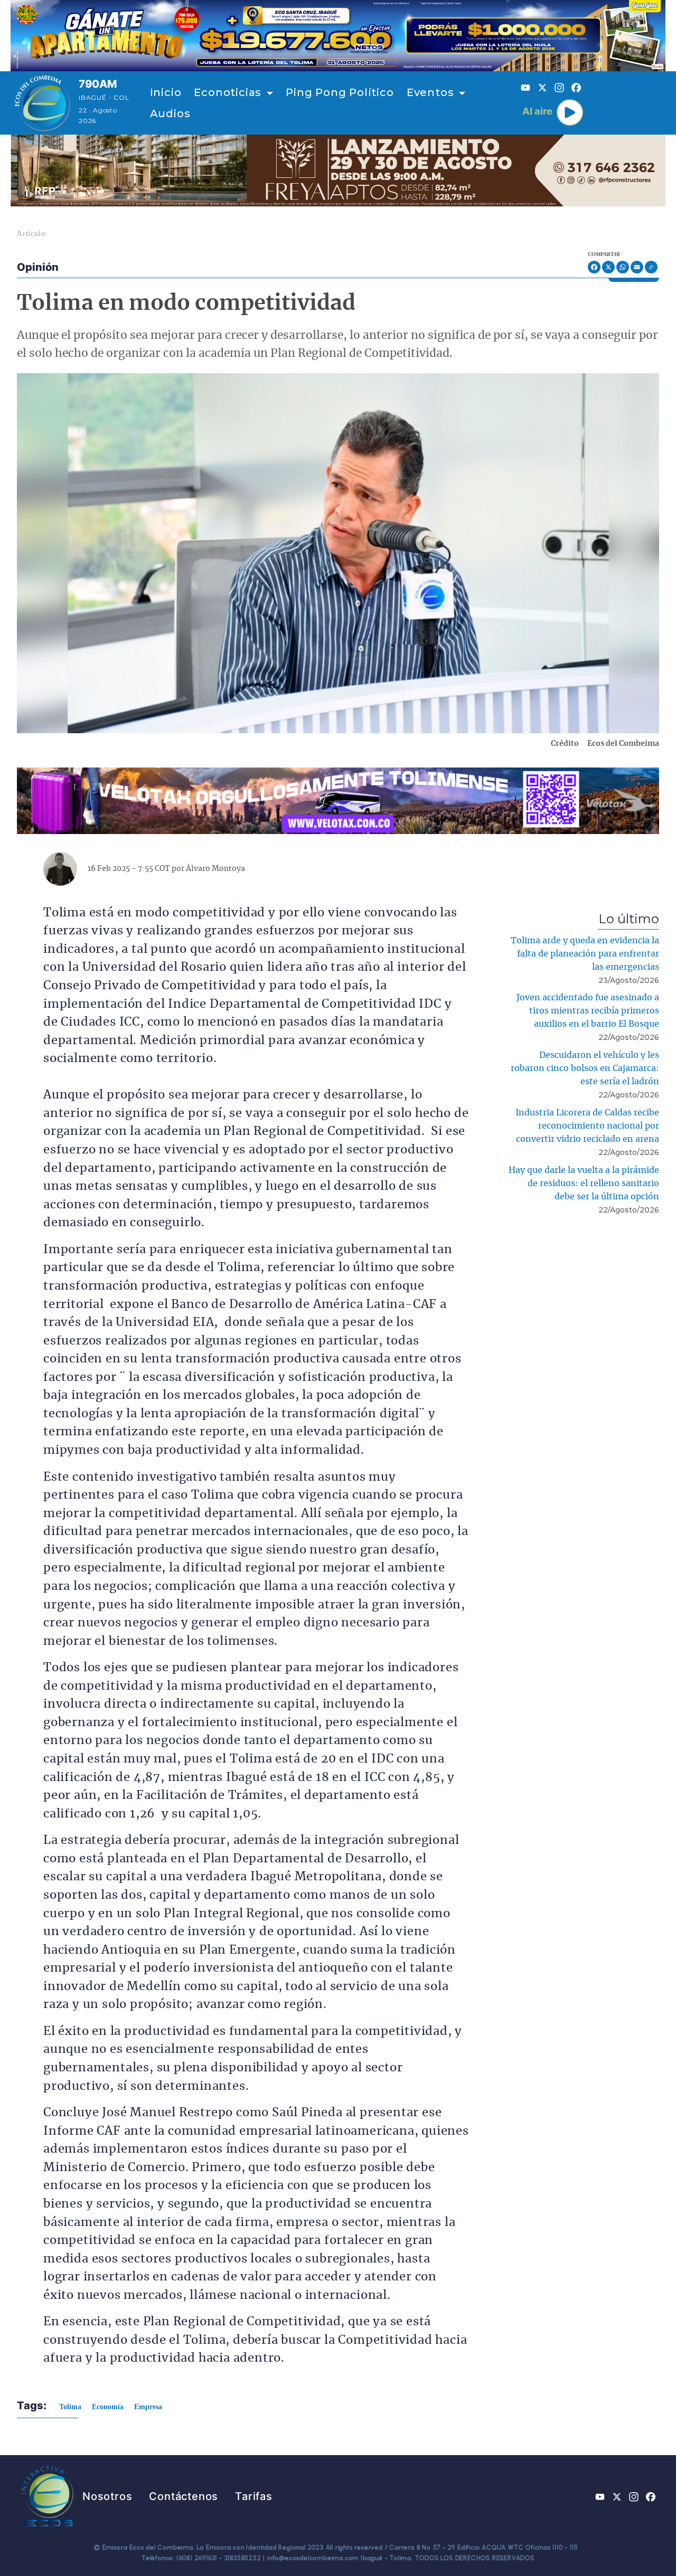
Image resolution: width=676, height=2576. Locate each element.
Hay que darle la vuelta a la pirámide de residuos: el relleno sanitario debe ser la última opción (584, 1183)
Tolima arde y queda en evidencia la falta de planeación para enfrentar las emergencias (585, 954)
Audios (170, 113)
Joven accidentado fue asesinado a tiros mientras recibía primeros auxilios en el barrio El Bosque (588, 1011)
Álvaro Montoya (215, 869)
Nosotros (107, 2496)
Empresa (148, 2407)
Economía (108, 2407)
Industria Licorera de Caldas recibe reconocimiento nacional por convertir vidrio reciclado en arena (587, 1126)
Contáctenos (184, 2496)
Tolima (70, 2407)
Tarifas (254, 2496)
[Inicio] (43, 103)
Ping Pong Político (340, 92)
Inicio (166, 92)
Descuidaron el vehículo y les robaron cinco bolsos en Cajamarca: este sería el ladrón (585, 1068)
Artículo (31, 234)
